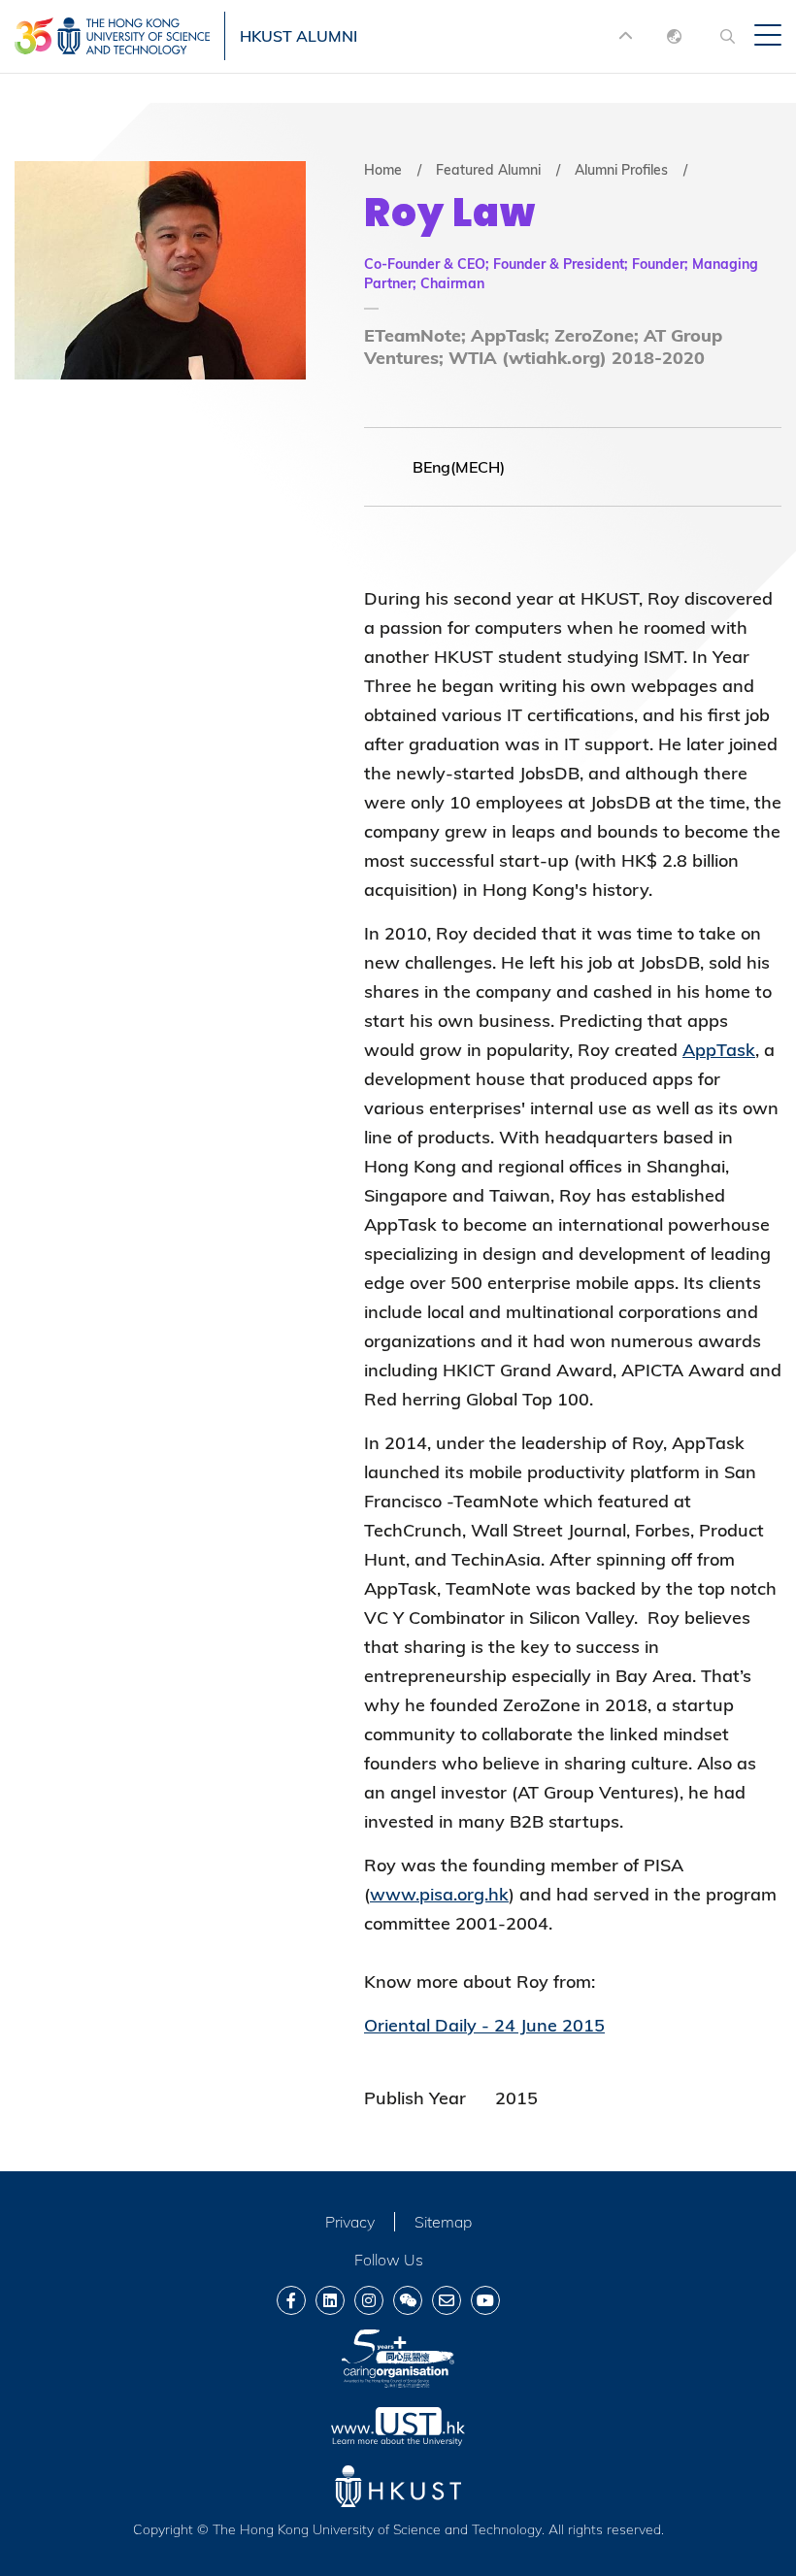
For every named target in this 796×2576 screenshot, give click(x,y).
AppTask (719, 1050)
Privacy (350, 2222)
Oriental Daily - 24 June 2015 (484, 2025)
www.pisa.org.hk (439, 1894)
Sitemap (443, 2222)
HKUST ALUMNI (298, 36)
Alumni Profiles (621, 170)
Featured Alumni (488, 170)
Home (383, 170)
